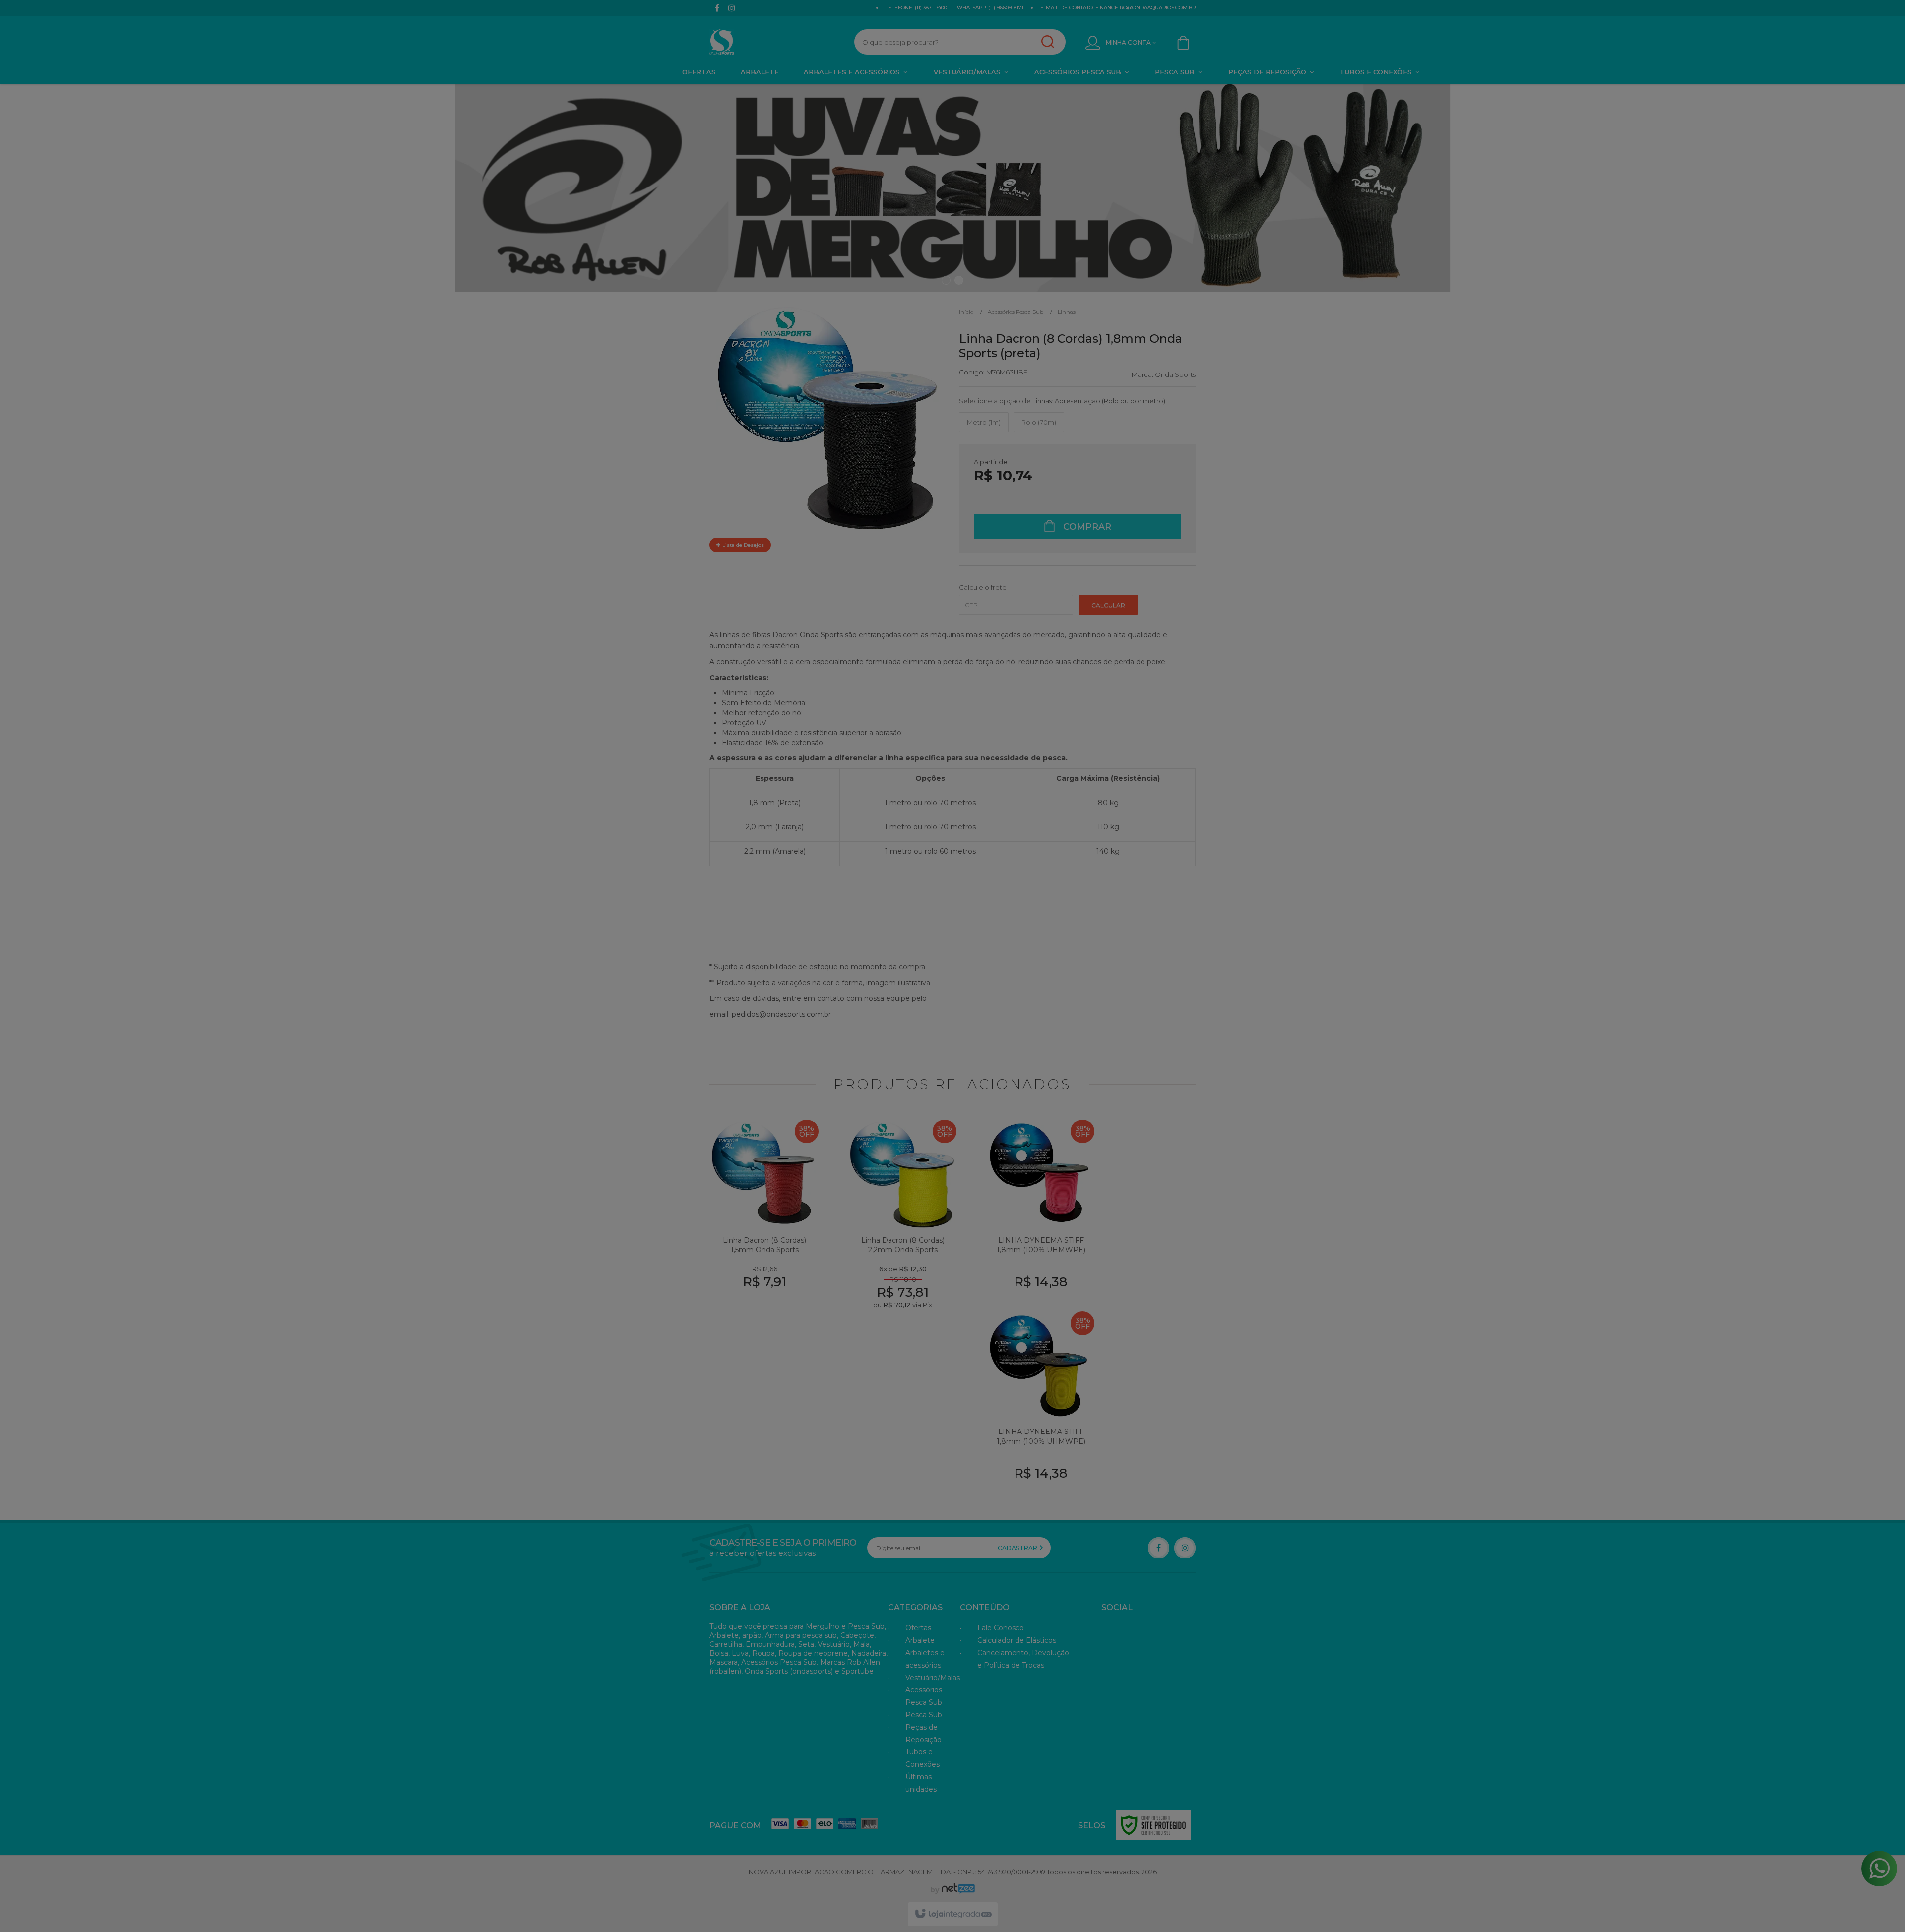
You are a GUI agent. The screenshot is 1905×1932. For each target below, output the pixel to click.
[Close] (1086, 868)
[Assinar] (1037, 1036)
